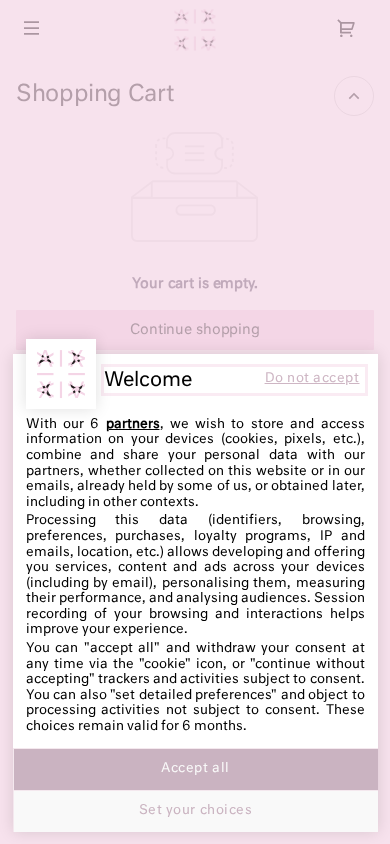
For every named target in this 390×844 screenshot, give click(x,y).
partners (133, 424)
